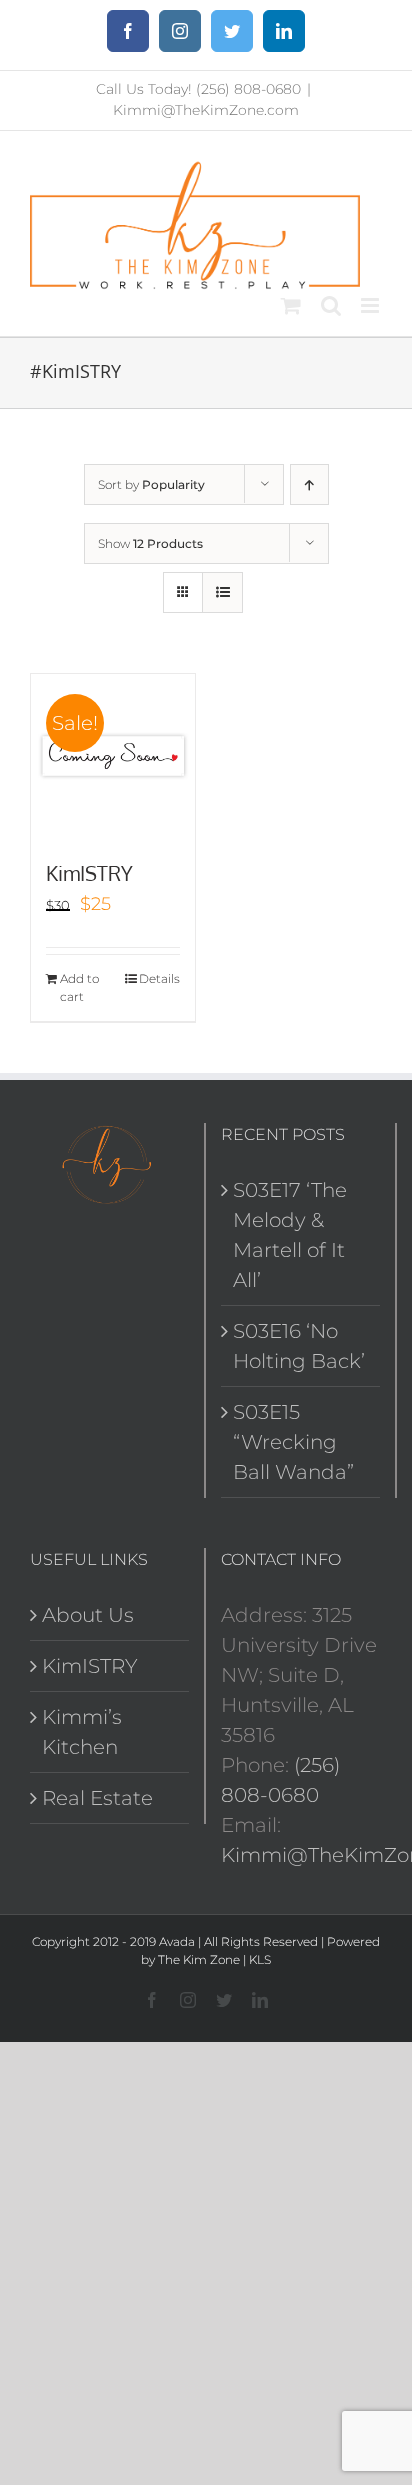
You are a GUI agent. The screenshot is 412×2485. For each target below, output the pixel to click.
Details (159, 978)
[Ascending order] (309, 484)
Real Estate (97, 1798)
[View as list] (222, 592)
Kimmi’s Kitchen (82, 1732)
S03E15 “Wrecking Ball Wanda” (293, 1442)
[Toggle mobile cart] (291, 305)
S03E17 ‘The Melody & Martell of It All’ (290, 1235)
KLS (260, 1959)
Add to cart (79, 987)
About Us (88, 1615)
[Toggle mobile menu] (371, 305)
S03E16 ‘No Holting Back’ (299, 1346)
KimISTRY (89, 873)
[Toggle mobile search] (331, 305)
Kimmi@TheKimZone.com (206, 110)
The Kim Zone (199, 1959)
